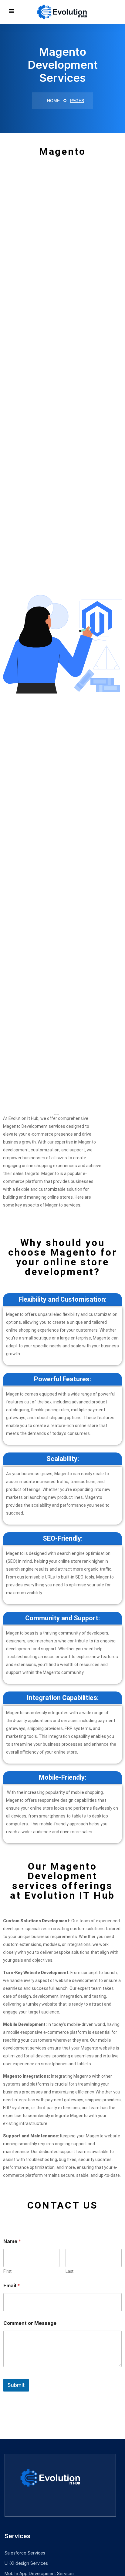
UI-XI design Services (26, 2563)
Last (69, 2271)
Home (53, 101)
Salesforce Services (25, 2553)
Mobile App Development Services (40, 2573)
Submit (16, 2385)
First (7, 2271)
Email (12, 2286)
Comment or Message (30, 2323)
